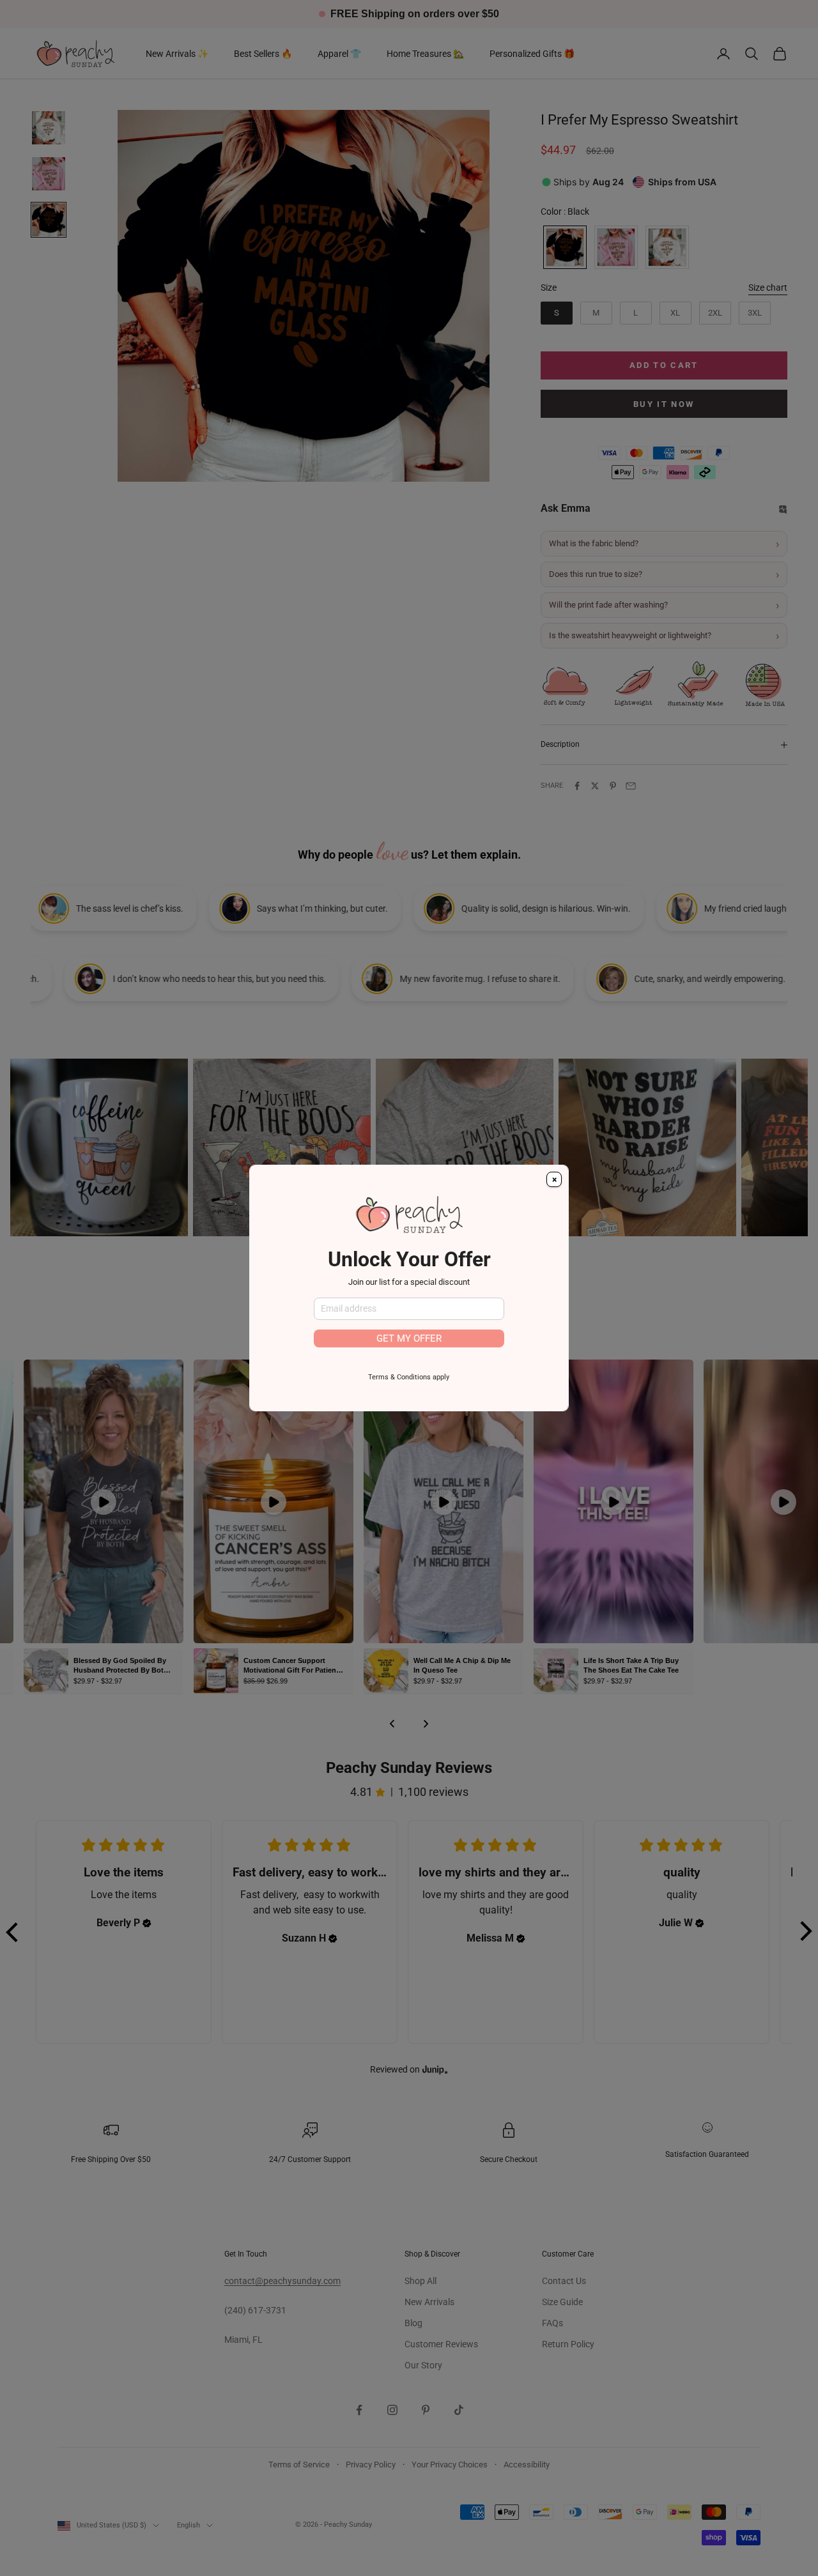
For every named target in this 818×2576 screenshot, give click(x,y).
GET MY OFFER (409, 1338)
